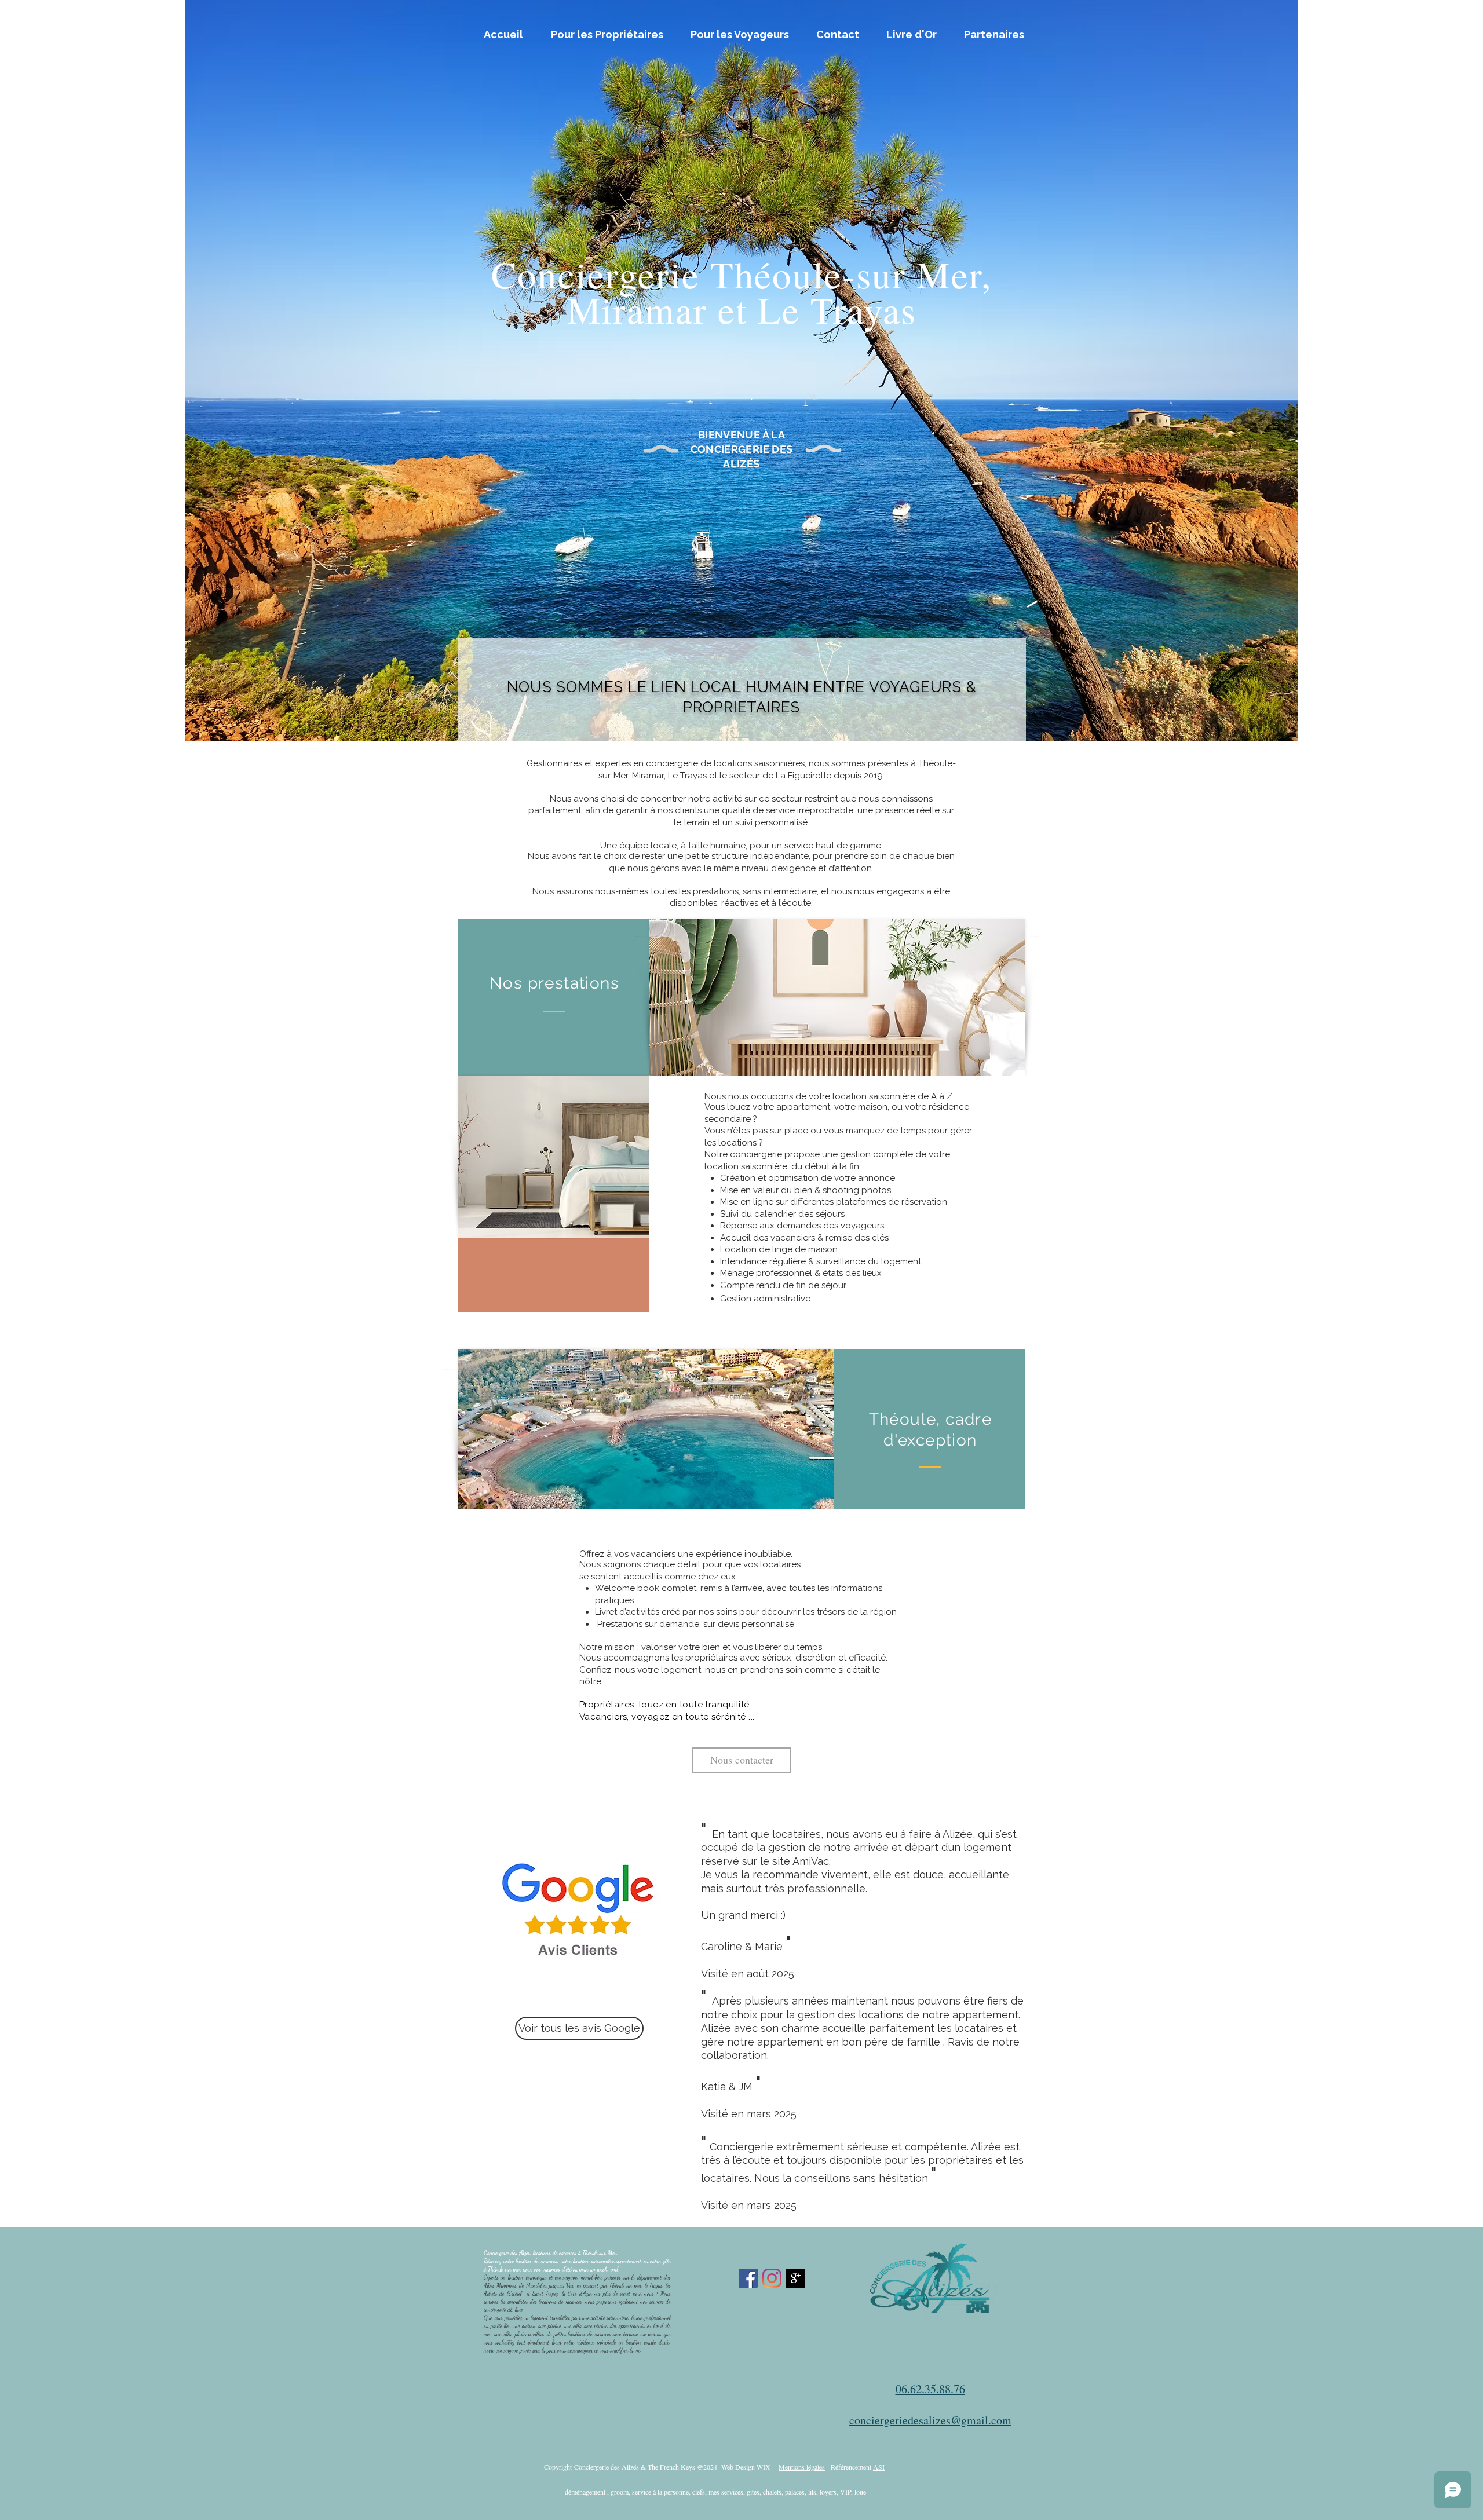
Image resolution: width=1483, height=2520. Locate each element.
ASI (879, 2467)
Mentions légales (802, 2467)
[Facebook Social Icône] (748, 2278)
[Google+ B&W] (796, 2278)
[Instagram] (772, 2278)
